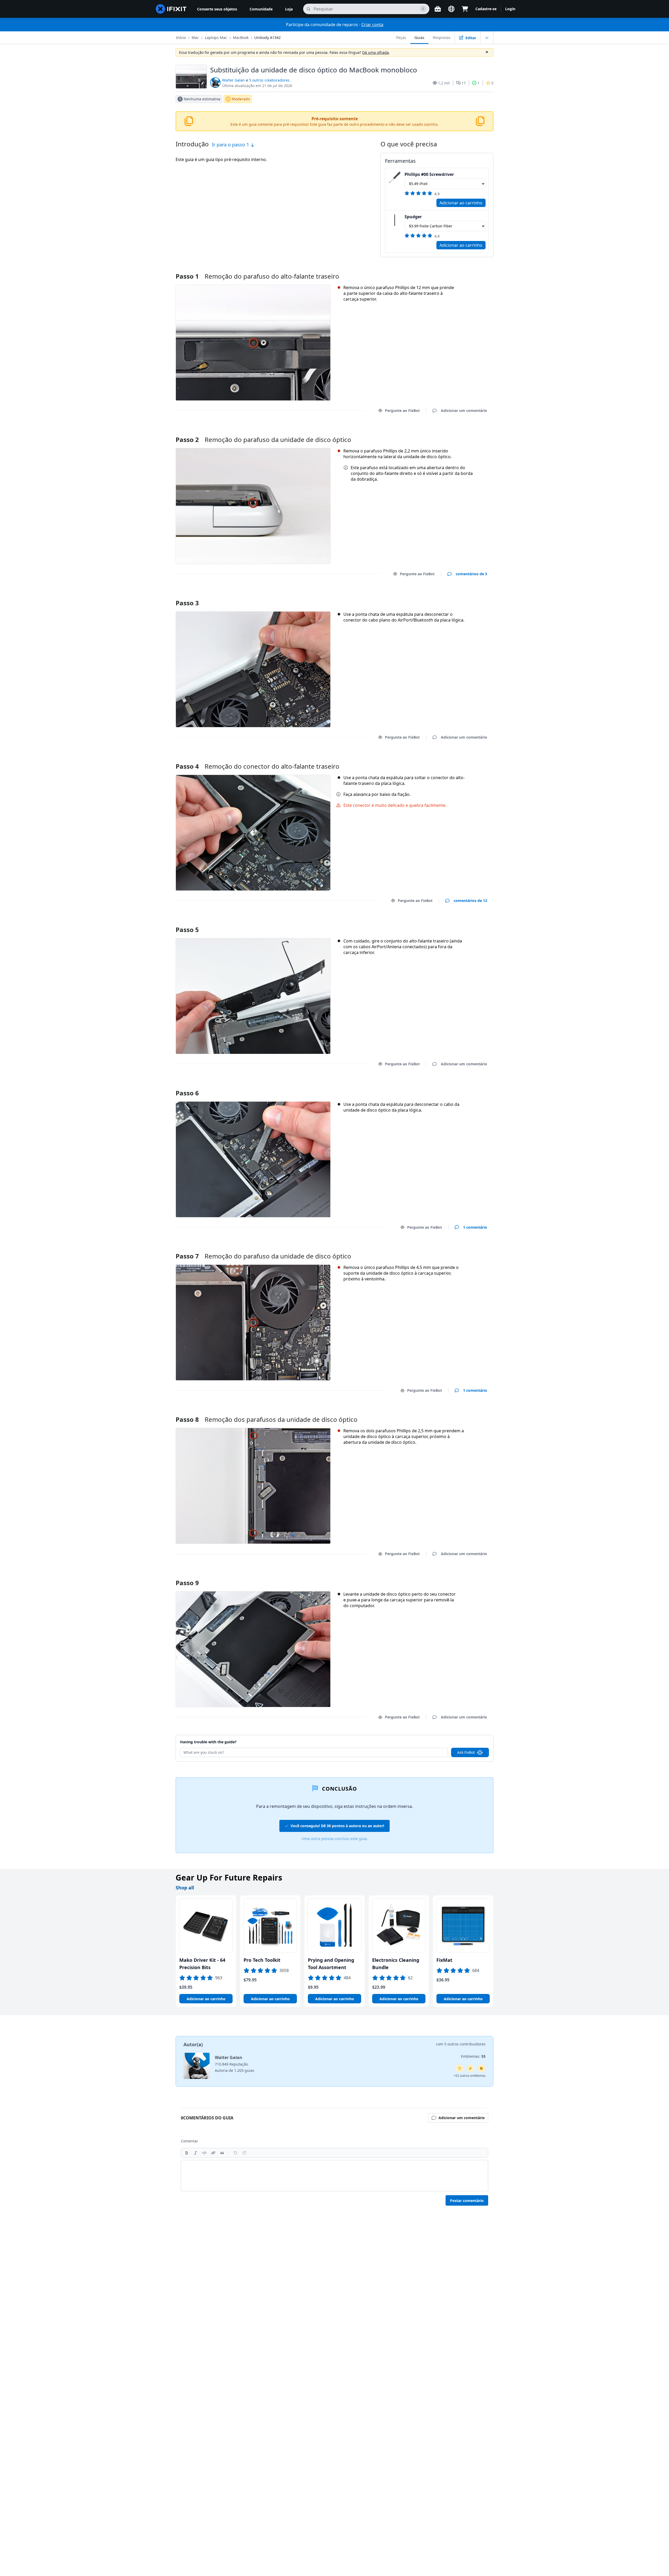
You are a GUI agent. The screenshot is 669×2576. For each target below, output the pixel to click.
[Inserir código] (204, 2153)
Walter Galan (233, 80)
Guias (419, 38)
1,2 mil (444, 83)
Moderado (241, 99)
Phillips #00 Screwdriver (429, 174)
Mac (195, 38)
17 (464, 83)
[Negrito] (187, 2153)
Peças (401, 38)
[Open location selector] (451, 9)
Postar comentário (467, 2201)
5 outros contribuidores (465, 2044)
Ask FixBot (466, 1752)
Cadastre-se (486, 9)
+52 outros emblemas (470, 2076)
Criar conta (372, 25)
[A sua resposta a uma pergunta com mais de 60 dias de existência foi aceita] (459, 2068)
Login (510, 9)
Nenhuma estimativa (202, 99)
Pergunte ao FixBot (402, 410)
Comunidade (261, 9)
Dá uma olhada (376, 52)
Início (181, 38)
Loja (289, 9)
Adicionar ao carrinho (461, 203)
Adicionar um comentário (459, 433)
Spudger (413, 217)
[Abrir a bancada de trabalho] (438, 9)
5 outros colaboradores (269, 80)
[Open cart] (465, 9)
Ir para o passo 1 (231, 145)
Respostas (442, 38)
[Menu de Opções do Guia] (487, 38)
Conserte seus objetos (217, 9)
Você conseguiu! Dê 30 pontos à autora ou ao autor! (337, 1826)
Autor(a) (193, 2044)
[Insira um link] (213, 2153)
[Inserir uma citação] (222, 2153)
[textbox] (334, 2176)
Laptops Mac (216, 38)
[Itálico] (195, 2153)
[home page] (171, 9)
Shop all (185, 1888)
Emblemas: (473, 2056)
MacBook (241, 38)
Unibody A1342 (267, 38)
